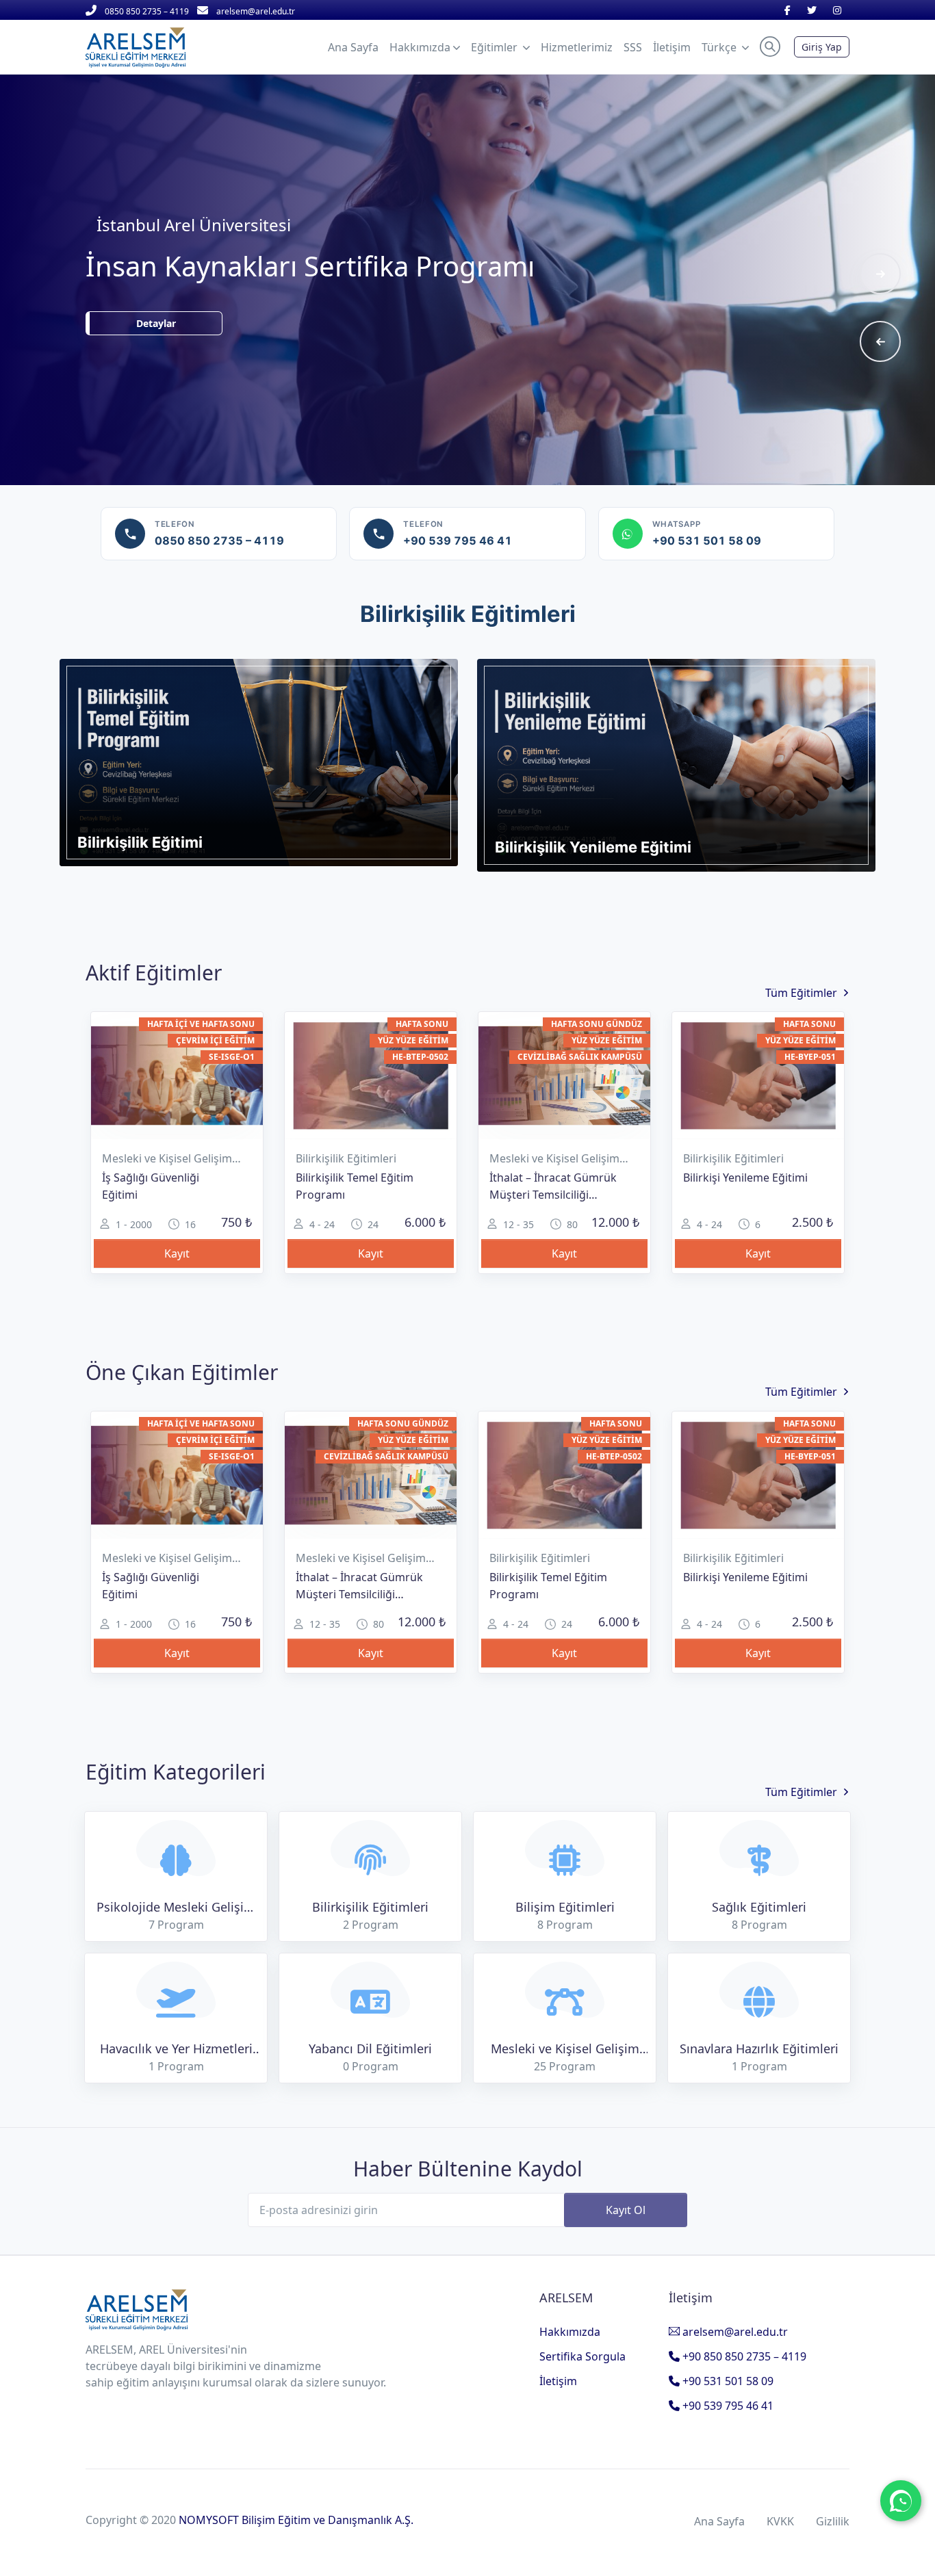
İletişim (558, 2381)
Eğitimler (496, 47)
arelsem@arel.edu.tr (734, 2332)
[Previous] (880, 341)
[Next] (880, 274)
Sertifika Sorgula (582, 2356)
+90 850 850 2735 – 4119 (743, 2356)
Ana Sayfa (719, 2521)
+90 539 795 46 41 (727, 2406)
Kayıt (177, 1253)
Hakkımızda (570, 2332)
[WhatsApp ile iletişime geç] (901, 2501)
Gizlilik (833, 2521)
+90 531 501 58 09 (727, 2381)
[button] (770, 47)
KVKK (780, 2521)
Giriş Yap (822, 47)
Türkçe (720, 47)
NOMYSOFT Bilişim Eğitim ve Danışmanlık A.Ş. (296, 2520)
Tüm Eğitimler (801, 992)
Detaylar (205, 341)
